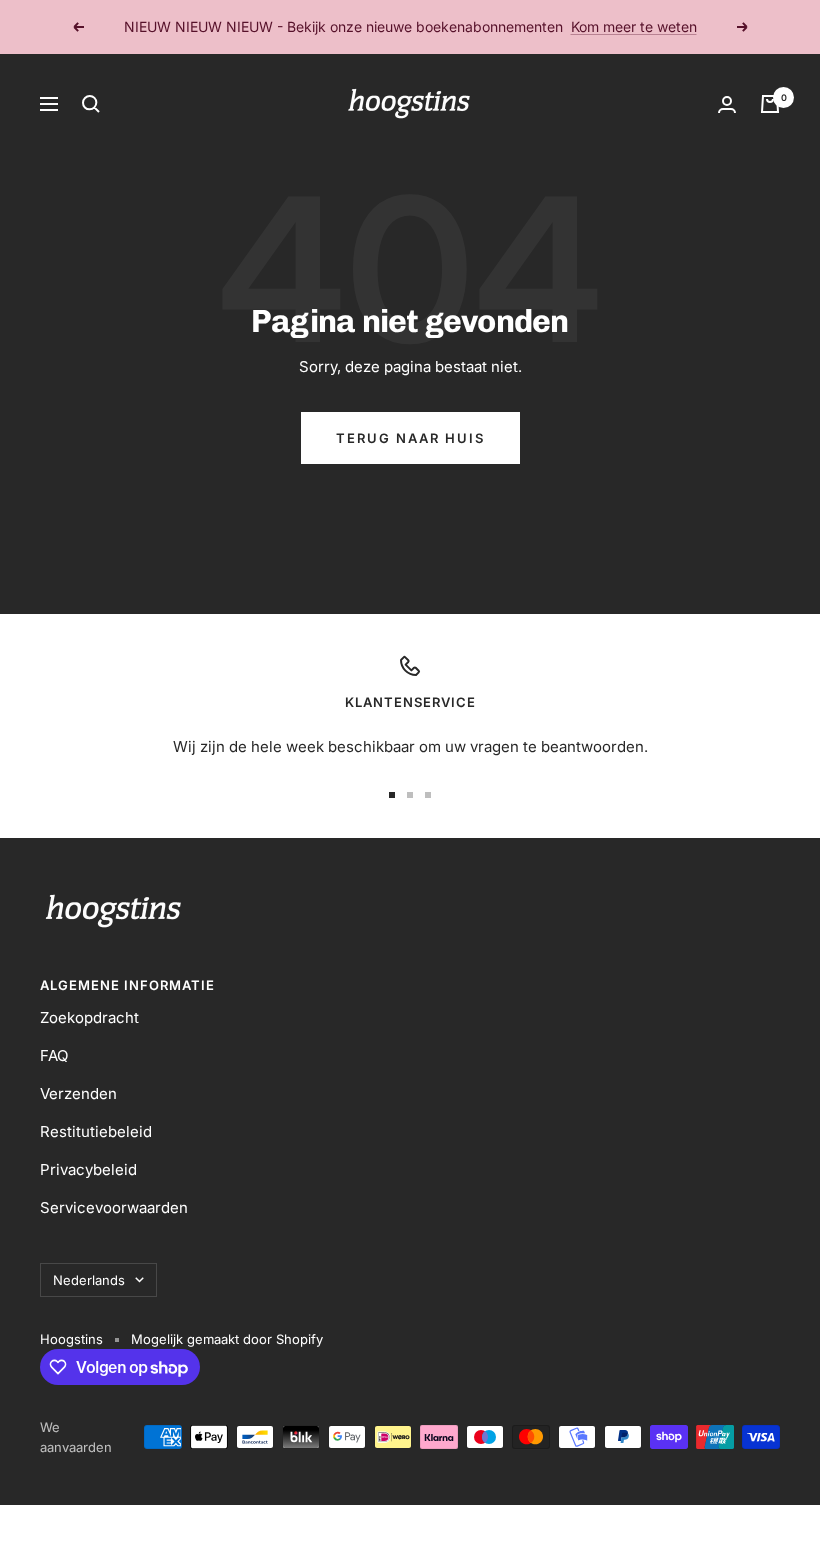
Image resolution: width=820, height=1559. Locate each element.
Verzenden (78, 1093)
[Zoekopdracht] (91, 104)
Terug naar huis (410, 438)
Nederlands (89, 1280)
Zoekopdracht (89, 1017)
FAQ (54, 1055)
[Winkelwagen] (770, 104)
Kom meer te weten (634, 26)
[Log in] (727, 104)
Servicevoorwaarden (114, 1207)
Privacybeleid (88, 1169)
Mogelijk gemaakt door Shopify (227, 1339)
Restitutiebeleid (96, 1131)
